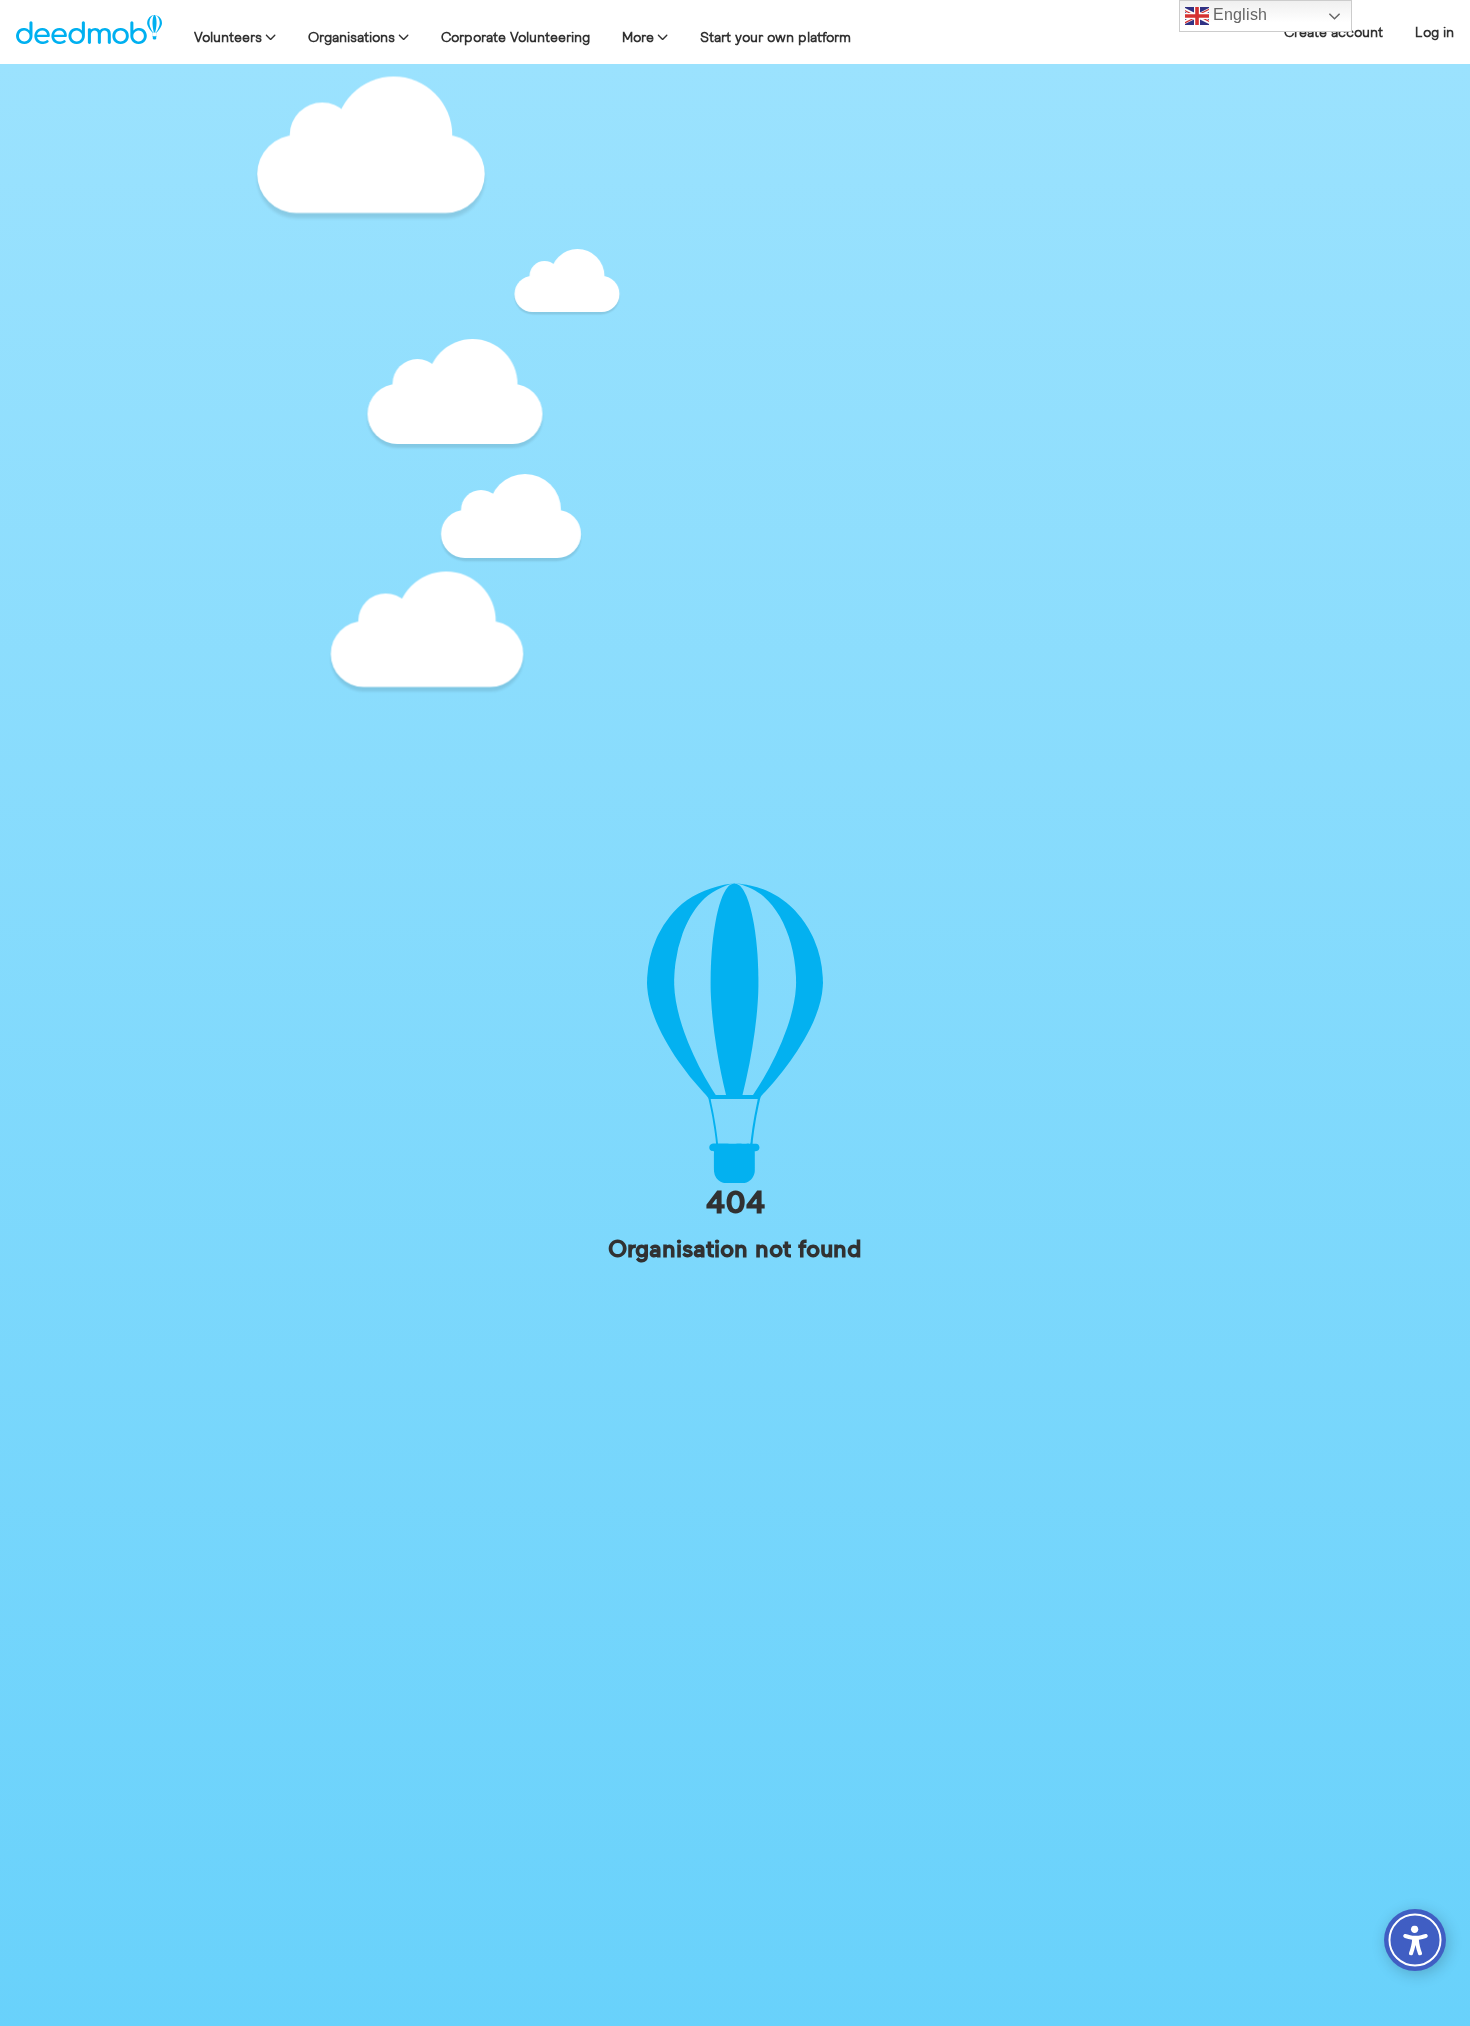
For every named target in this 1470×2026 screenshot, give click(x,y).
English (1238, 14)
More (638, 37)
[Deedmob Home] (89, 32)
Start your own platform (775, 37)
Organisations (351, 37)
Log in (1434, 32)
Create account (1333, 32)
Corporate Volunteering (515, 37)
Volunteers (228, 37)
